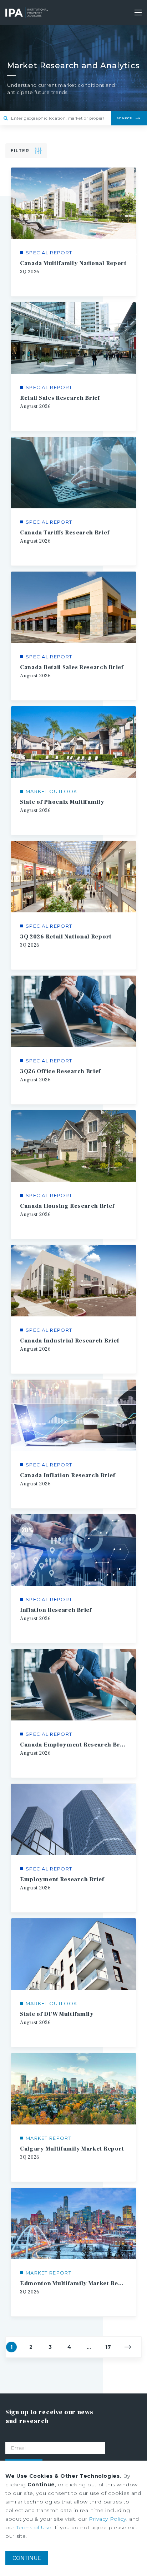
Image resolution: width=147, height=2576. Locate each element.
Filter (20, 151)
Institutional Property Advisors (27, 13)
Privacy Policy (107, 2519)
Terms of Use (34, 2527)
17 (108, 2347)
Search (125, 118)
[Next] (128, 2347)
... (89, 2347)
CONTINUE (27, 2558)
